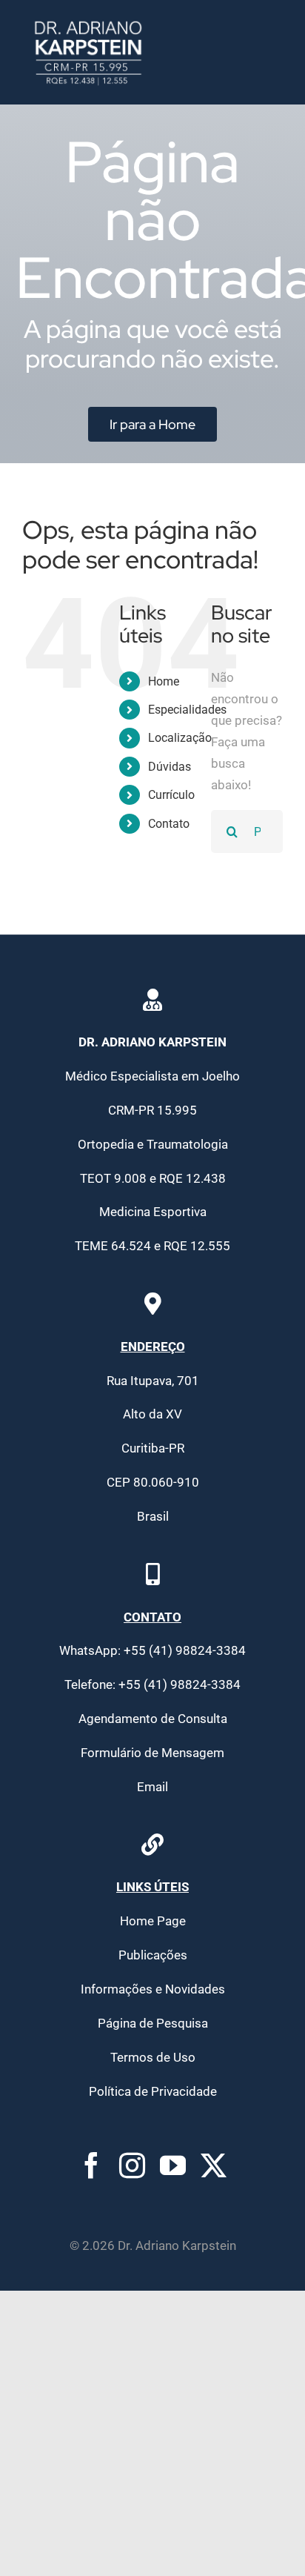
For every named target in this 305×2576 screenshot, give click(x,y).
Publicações (153, 1955)
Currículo (171, 795)
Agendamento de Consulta (153, 1719)
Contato (169, 824)
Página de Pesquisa (153, 2023)
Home (164, 681)
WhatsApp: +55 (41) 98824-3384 (152, 1650)
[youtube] (173, 2165)
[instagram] (132, 2165)
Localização (180, 738)
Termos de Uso (153, 2057)
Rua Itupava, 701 (153, 1381)
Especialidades (187, 710)
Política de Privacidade (153, 2091)
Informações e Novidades (153, 1989)
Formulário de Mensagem (152, 1753)
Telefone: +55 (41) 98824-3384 (152, 1684)
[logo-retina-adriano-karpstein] (88, 21)
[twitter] (214, 2165)
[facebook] (91, 2165)
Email (152, 1787)
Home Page (153, 1921)
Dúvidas (170, 767)
